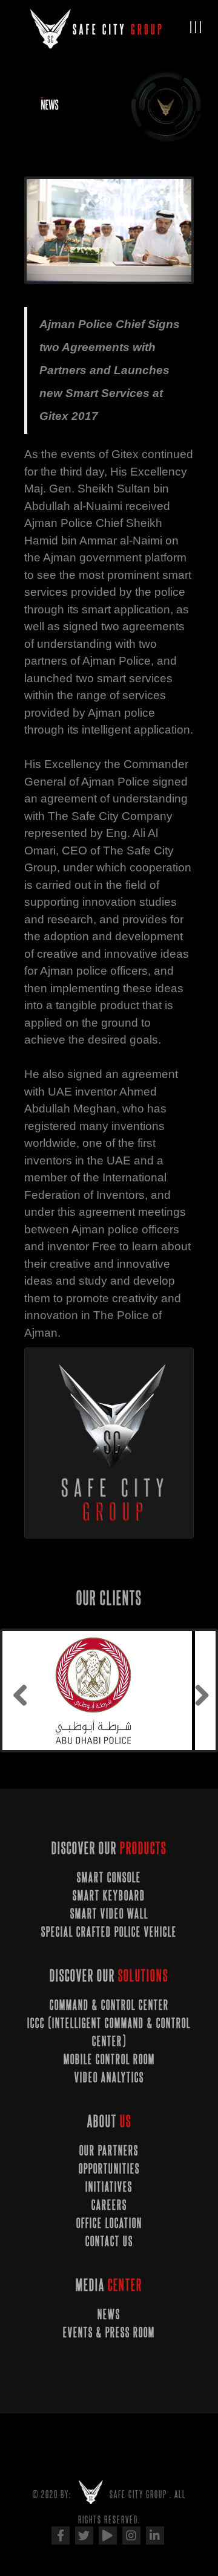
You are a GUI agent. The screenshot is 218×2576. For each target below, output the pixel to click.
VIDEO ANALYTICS (109, 2077)
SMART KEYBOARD (109, 1895)
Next (173, 232)
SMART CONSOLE (109, 1877)
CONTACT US (109, 2241)
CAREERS (109, 2204)
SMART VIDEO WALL (109, 1913)
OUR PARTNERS (109, 2150)
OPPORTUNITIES (109, 2168)
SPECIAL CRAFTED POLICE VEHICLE (109, 1931)
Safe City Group (138, 2494)
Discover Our (109, 1848)
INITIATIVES (109, 2186)
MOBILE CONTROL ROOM (109, 2059)
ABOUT (109, 2121)
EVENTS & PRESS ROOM (109, 2332)
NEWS (109, 2314)
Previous (45, 232)
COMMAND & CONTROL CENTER (109, 2004)
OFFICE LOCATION (109, 2223)
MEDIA (109, 2284)
